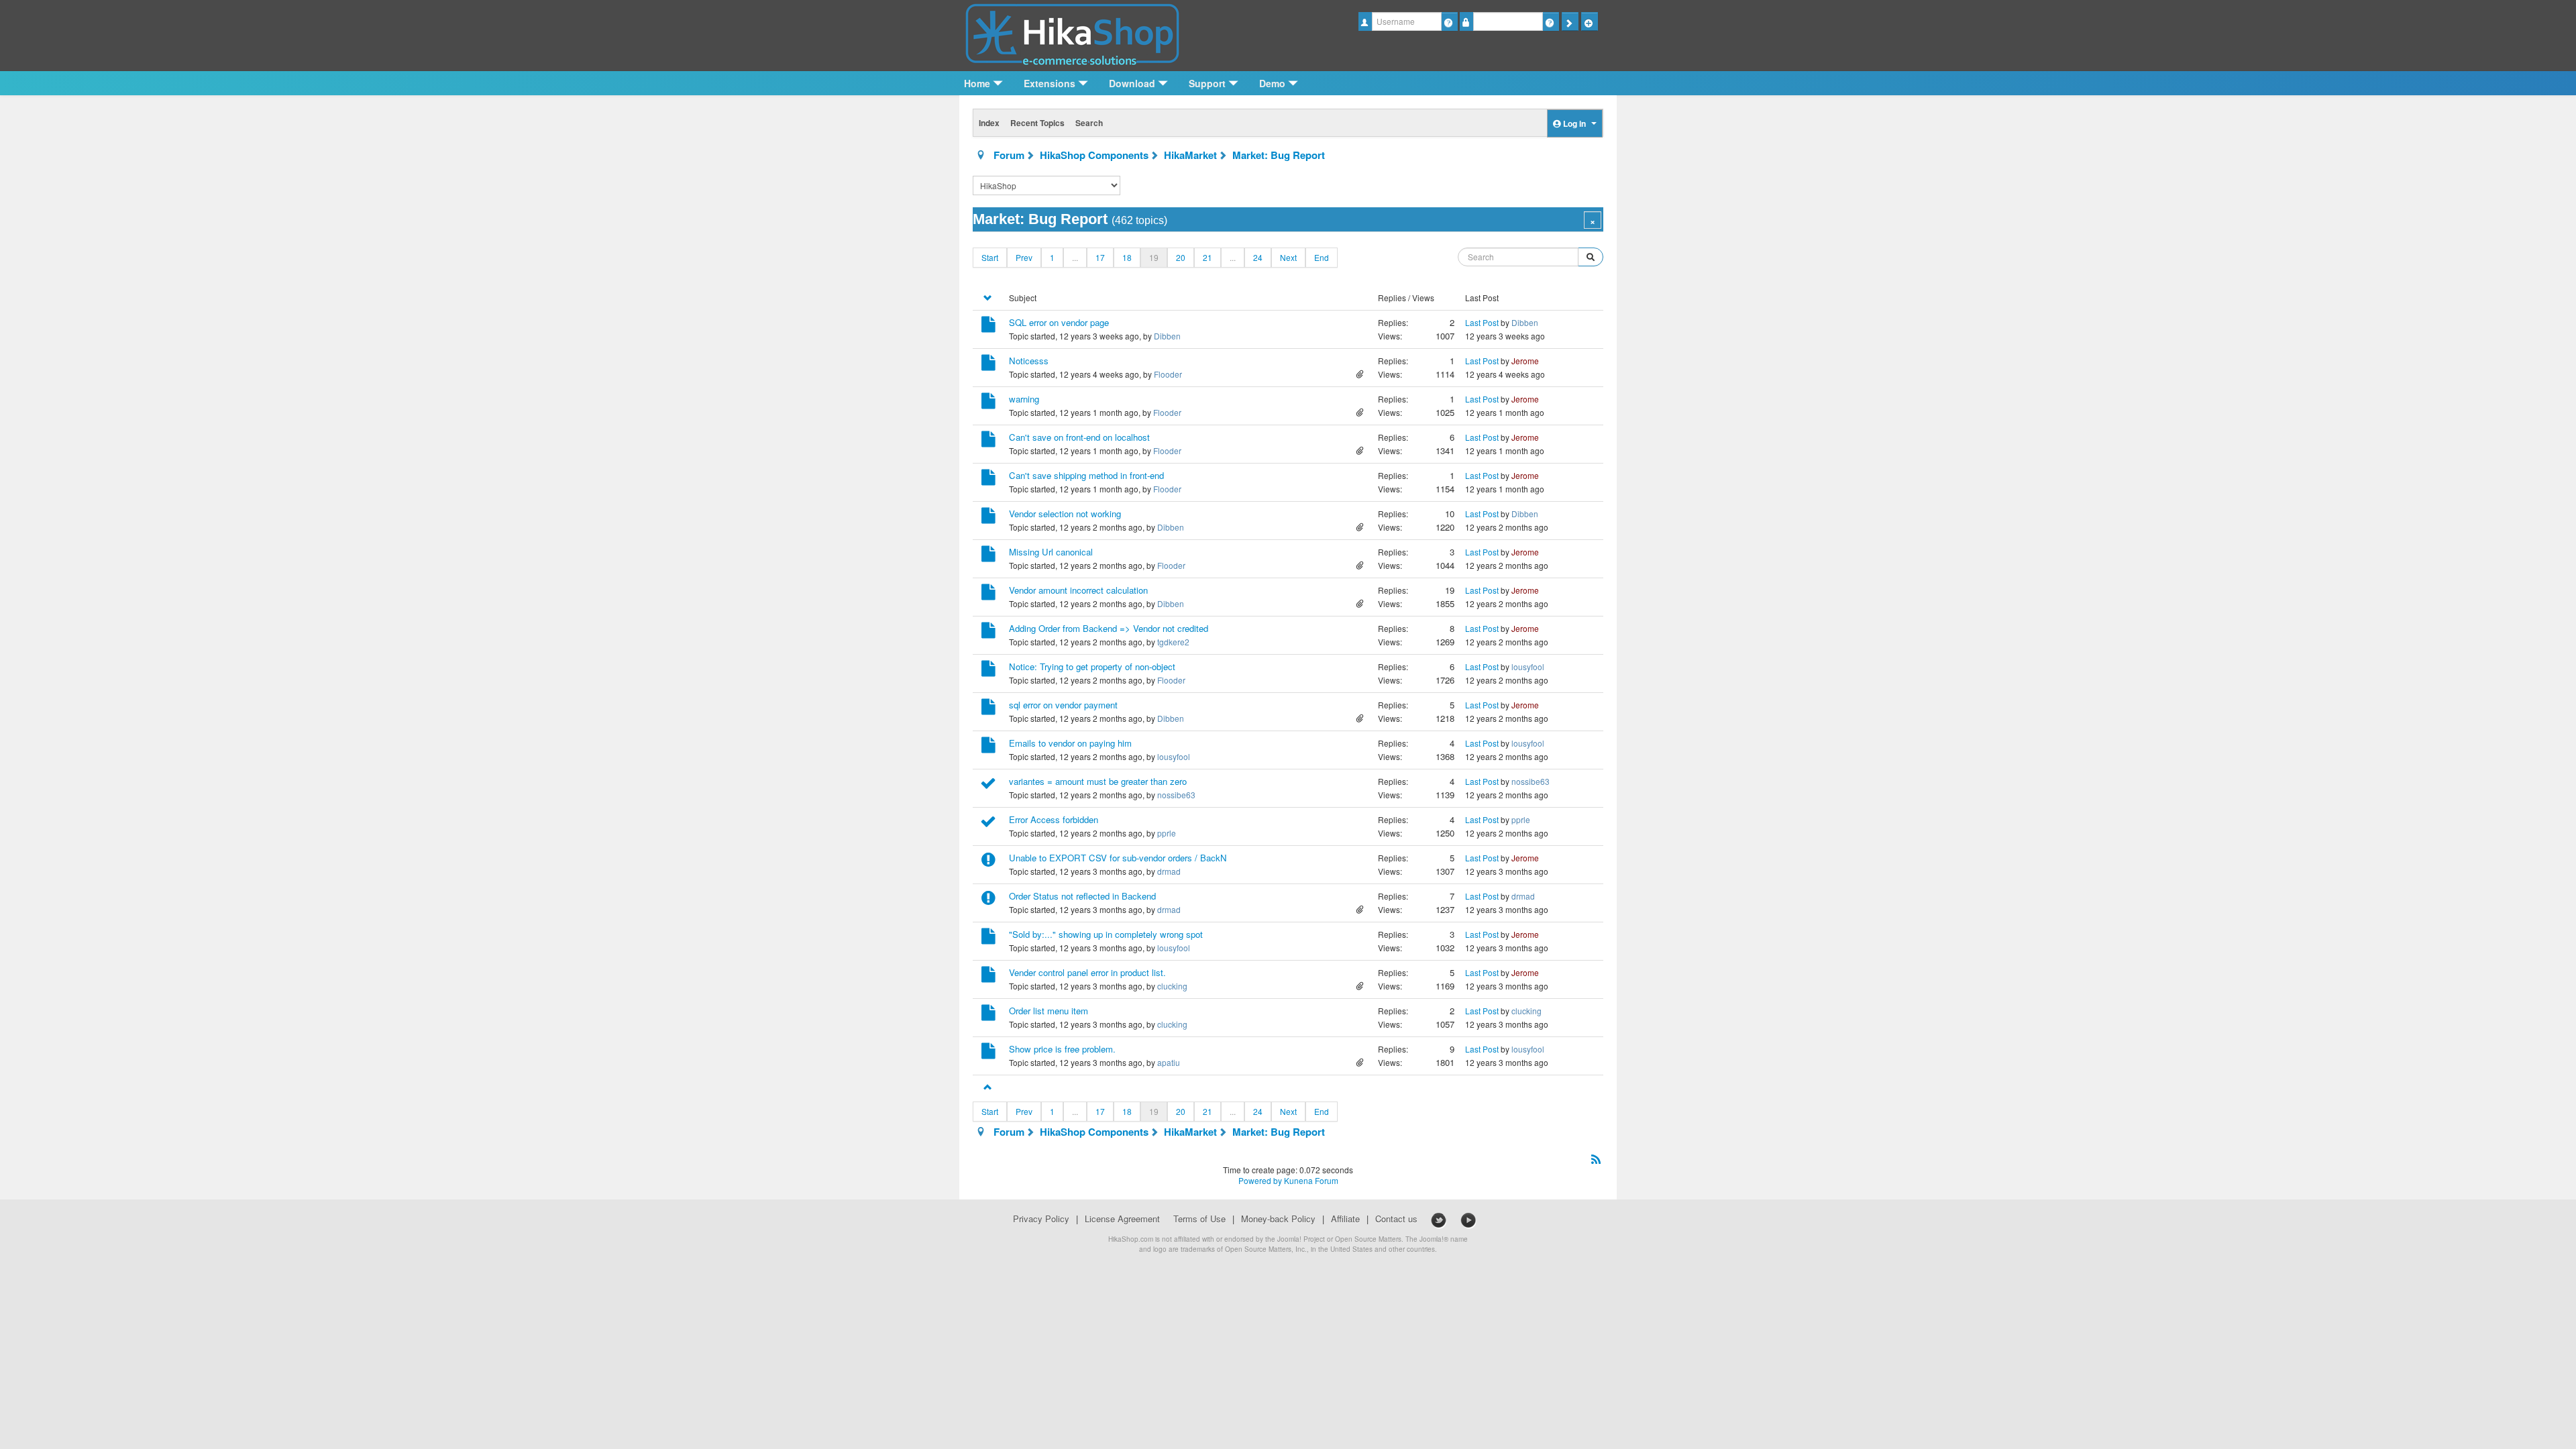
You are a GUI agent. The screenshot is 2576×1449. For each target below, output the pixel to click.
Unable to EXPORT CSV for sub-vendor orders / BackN (1118, 858)
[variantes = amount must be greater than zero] (988, 785)
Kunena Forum (1311, 1180)
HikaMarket (1190, 155)
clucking (1172, 986)
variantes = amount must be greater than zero (1098, 781)
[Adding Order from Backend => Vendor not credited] (988, 632)
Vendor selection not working (1065, 514)
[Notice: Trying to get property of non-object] (988, 670)
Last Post (1482, 322)
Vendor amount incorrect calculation (1078, 590)
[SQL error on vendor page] (988, 326)
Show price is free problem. (1062, 1049)
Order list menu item (1049, 1011)
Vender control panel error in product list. (1087, 972)
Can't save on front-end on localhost (1079, 437)
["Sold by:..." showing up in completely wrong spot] (988, 938)
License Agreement (1122, 1219)
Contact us (1396, 1219)
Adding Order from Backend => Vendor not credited (1109, 628)
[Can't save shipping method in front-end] (988, 479)
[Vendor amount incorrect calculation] (988, 594)
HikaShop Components (1094, 155)
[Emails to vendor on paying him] (988, 747)
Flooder (1168, 374)
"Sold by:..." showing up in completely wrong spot (1106, 934)
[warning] (988, 403)
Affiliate (1345, 1219)
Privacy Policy (1041, 1219)
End (1322, 257)
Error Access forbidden (1054, 819)
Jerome (1525, 361)
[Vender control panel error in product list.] (988, 976)
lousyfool (1528, 666)
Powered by (1260, 1180)
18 (1127, 257)
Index (989, 123)
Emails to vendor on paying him (1070, 743)
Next (1288, 257)
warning (1024, 399)
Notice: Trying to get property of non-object (1092, 666)
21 (1207, 257)
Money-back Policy (1278, 1219)
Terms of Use (1199, 1219)
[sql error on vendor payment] (988, 709)
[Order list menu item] (988, 1015)
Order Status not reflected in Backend (1082, 896)
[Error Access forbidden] (988, 823)
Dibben (1167, 336)
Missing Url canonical (1051, 552)
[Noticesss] (988, 365)
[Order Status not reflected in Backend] (988, 900)
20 (1181, 257)
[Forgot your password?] (1551, 21)
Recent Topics (1037, 123)
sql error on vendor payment (1063, 705)
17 (1100, 257)
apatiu (1169, 1062)
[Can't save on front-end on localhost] (988, 441)
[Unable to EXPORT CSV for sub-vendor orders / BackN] (988, 862)
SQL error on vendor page (1059, 322)
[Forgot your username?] (1449, 21)
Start (990, 257)
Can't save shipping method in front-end (1086, 475)
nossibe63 (1176, 795)
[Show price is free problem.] (988, 1053)
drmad (1169, 871)
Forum (1009, 155)
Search (1089, 123)
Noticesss (1029, 361)
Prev (1024, 257)
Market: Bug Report (1279, 155)
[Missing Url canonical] (988, 556)
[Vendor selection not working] (988, 518)
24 (1258, 257)
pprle (1167, 833)
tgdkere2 (1173, 642)
